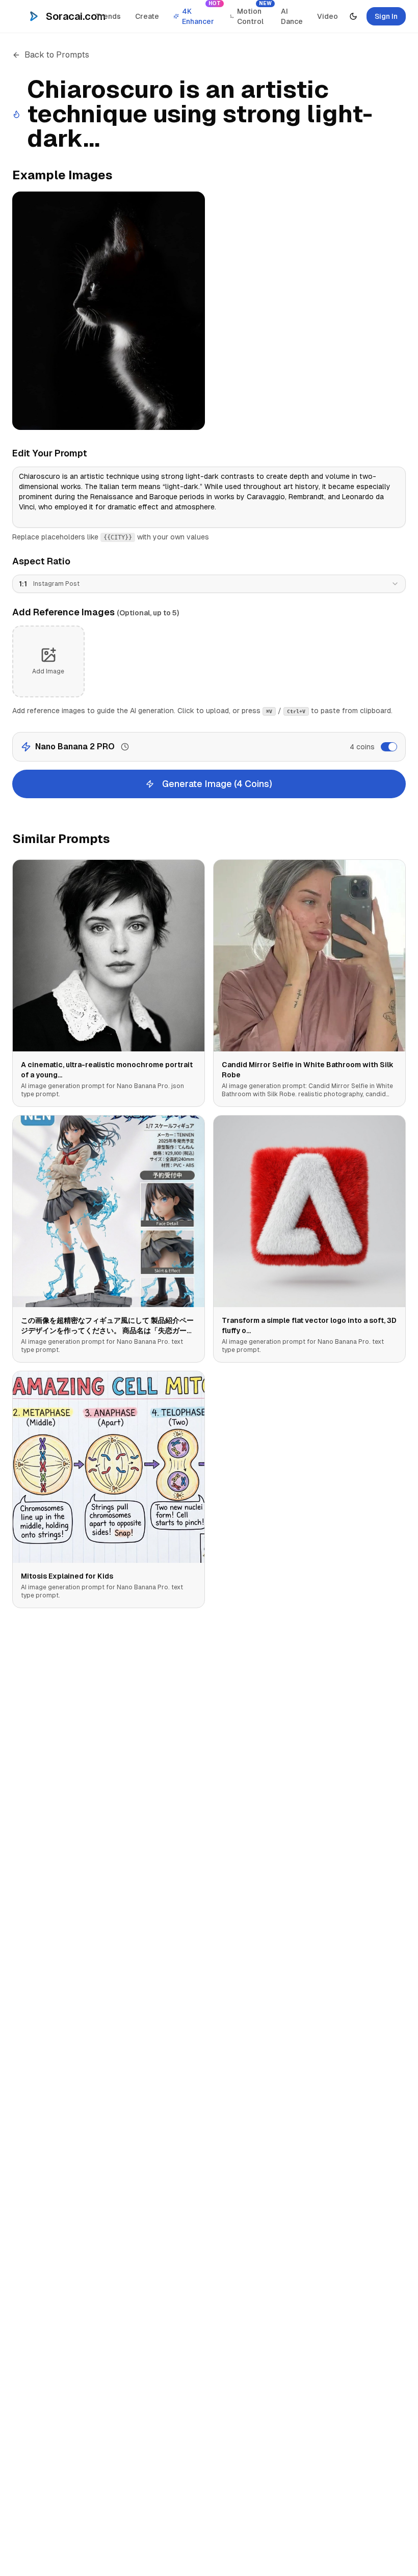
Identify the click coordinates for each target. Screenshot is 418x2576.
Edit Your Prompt (50, 453)
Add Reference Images (96, 612)
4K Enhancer (201, 14)
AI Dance (292, 16)
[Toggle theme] (353, 16)
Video (328, 16)
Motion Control (254, 14)
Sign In (386, 16)
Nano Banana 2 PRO (75, 747)
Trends (108, 16)
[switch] (389, 747)
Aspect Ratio (41, 561)
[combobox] (209, 584)
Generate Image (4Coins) (217, 784)
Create (147, 16)
